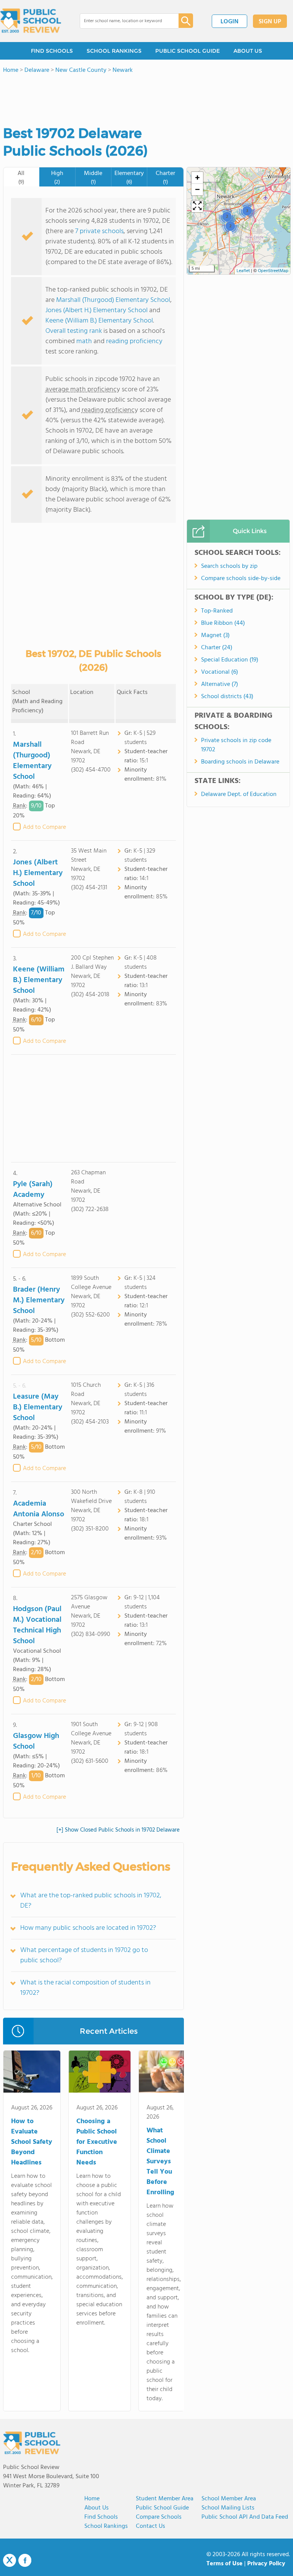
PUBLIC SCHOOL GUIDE (188, 51)
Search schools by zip (229, 566)
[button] (283, 169)
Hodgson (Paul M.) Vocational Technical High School (37, 1625)
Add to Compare (44, 827)
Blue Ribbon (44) (223, 623)
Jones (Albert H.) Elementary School (97, 310)
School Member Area (229, 2499)
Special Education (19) (230, 660)
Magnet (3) (215, 635)
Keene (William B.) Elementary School (99, 321)
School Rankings (106, 2526)
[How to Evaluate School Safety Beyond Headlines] (32, 2073)
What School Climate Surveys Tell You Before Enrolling (160, 2162)
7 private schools (99, 231)
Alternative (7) (220, 684)
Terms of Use (225, 2564)
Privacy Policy (266, 2564)
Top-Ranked (217, 611)
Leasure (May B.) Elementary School (38, 1407)
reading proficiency (134, 341)
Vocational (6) (220, 672)
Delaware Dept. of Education (239, 794)
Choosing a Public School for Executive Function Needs (97, 2142)
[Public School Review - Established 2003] (31, 21)
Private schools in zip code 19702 (236, 745)
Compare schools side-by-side (241, 579)
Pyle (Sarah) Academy (33, 1190)
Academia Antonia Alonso (39, 1509)
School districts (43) (227, 697)
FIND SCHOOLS (52, 51)
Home (92, 2499)
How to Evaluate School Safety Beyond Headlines (32, 2142)
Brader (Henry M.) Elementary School (39, 1300)
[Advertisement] (93, 1108)
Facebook (25, 2560)
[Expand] (197, 206)
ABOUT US (248, 51)
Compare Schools (159, 2517)
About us (97, 2508)
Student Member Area (165, 2499)
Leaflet (243, 271)
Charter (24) (217, 648)
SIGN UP (270, 22)
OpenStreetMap (273, 271)
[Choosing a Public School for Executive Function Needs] (100, 2073)
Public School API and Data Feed (245, 2517)
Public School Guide (162, 2508)
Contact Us (151, 2526)
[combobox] (124, 21)
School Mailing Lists (228, 2508)
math (84, 341)
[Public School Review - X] (10, 2561)
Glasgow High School (36, 1741)
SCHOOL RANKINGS (114, 51)
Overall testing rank (74, 331)
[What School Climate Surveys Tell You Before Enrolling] (164, 2073)
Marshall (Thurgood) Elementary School (113, 300)
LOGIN (229, 22)
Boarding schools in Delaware (240, 762)
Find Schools (101, 2517)
